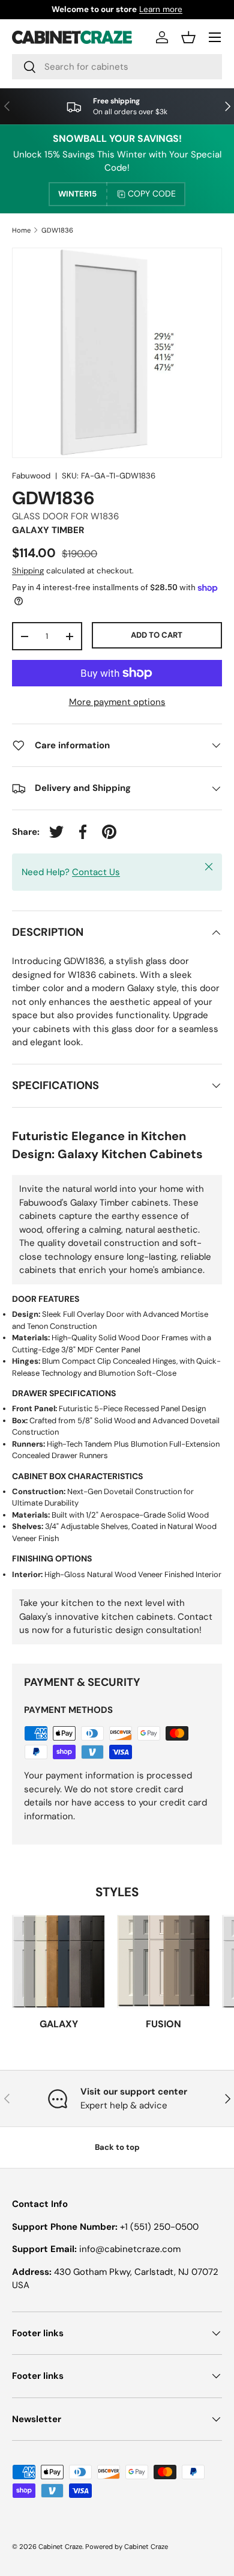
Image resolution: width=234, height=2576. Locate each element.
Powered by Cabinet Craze (127, 2547)
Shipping (28, 571)
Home (21, 230)
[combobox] (117, 67)
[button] (188, 37)
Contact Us (96, 872)
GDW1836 (57, 230)
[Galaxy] (58, 1961)
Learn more (161, 9)
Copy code (152, 194)
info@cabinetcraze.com (130, 2249)
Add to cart (157, 635)
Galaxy (59, 2024)
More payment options (117, 702)
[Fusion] (163, 1961)
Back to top (117, 2147)
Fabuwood (31, 476)
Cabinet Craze (60, 2547)
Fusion (163, 2024)
